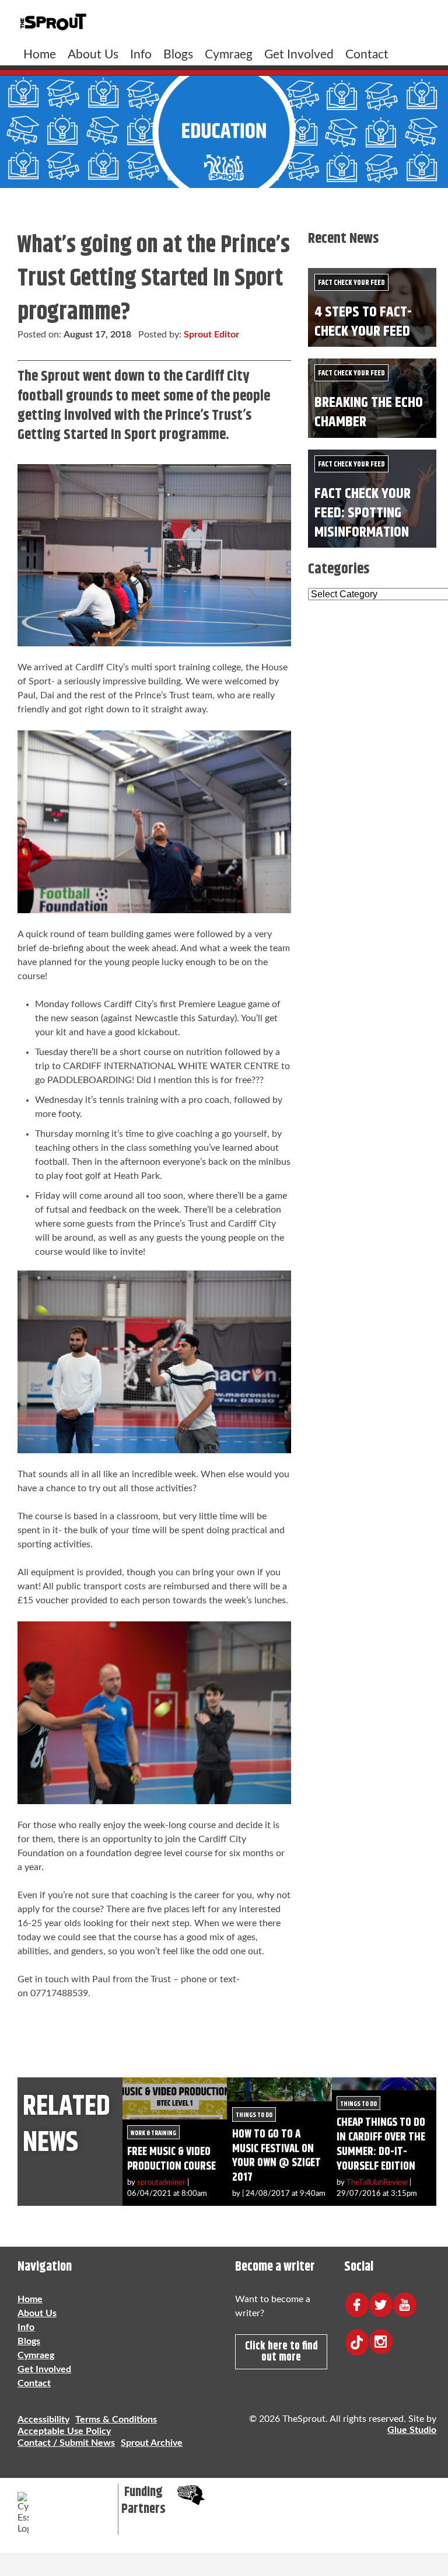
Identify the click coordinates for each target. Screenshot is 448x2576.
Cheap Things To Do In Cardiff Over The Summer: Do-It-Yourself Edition (381, 2145)
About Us (93, 55)
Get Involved (299, 55)
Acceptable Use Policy (64, 2431)
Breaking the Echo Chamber (369, 412)
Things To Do (254, 2115)
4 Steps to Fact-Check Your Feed (363, 322)
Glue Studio (412, 2430)
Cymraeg (229, 55)
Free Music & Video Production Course (171, 2159)
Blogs (178, 55)
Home (40, 55)
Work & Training (153, 2133)
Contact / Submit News (66, 2443)
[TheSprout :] (53, 22)
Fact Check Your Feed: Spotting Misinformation (363, 513)
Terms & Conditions (116, 2420)
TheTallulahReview (377, 2182)
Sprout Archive (152, 2443)
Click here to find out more (281, 2352)
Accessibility (43, 2420)
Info (141, 55)
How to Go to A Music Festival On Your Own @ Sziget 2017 (276, 2156)
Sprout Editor (211, 335)
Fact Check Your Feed (351, 283)
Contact (367, 55)
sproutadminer (161, 2182)
